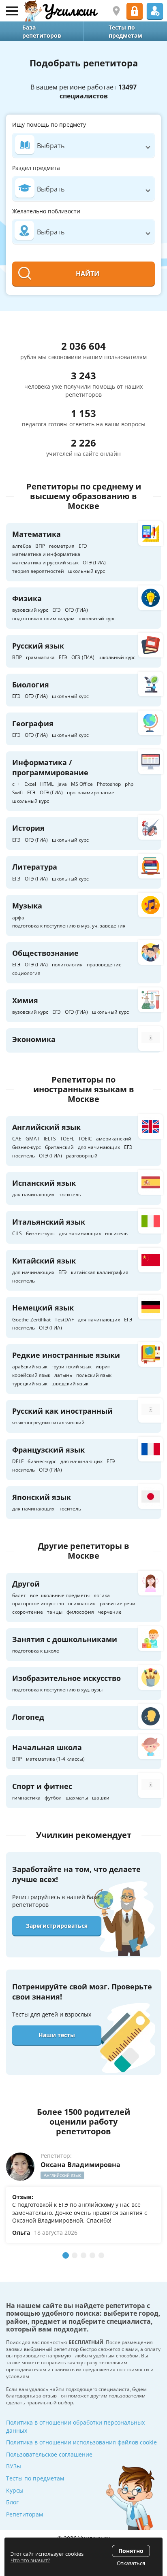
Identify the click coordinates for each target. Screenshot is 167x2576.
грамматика (40, 657)
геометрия (62, 546)
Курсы (15, 2490)
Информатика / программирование (50, 767)
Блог (12, 2502)
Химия (25, 1000)
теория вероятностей (38, 571)
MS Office (82, 784)
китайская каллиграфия (100, 1272)
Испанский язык (44, 1183)
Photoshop (109, 784)
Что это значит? (30, 2560)
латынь (63, 1375)
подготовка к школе (36, 1651)
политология (67, 965)
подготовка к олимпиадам (43, 618)
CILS (17, 1233)
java (62, 784)
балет (19, 1595)
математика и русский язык (45, 563)
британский (59, 1147)
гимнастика (26, 1798)
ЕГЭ (83, 546)
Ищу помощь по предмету (49, 124)
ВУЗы (14, 2466)
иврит (103, 1367)
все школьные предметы (60, 1595)
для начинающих (99, 1147)
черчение (110, 1612)
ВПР (40, 546)
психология (82, 1603)
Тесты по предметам (35, 2478)
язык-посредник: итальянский (48, 1422)
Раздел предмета (36, 168)
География (33, 723)
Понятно (131, 2551)
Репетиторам (25, 2514)
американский (114, 1139)
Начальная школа (47, 1747)
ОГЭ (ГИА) (94, 563)
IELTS (50, 1139)
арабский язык (30, 1367)
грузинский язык (72, 1367)
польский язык (94, 1375)
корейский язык (31, 1375)
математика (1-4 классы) (55, 1759)
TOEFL (67, 1139)
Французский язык (48, 1450)
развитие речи (118, 1603)
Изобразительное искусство (66, 1678)
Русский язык (38, 646)
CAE (17, 1139)
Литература (35, 867)
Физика (27, 598)
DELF (18, 1461)
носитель (24, 1156)
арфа (18, 918)
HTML (47, 784)
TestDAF (64, 1320)
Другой (26, 1584)
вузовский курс (30, 610)
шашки (101, 1798)
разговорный (82, 1156)
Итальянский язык (49, 1222)
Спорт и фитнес (42, 1786)
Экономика (34, 1039)
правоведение (104, 965)
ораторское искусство (38, 1603)
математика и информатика (46, 554)
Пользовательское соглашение (49, 2454)
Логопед (28, 1717)
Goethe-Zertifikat (31, 1320)
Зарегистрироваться (57, 1926)
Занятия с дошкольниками (65, 1639)
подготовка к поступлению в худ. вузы (57, 1690)
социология (26, 973)
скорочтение (28, 1612)
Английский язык (46, 1127)
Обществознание (45, 953)
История (28, 828)
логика (102, 1595)
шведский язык (70, 1384)
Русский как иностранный (62, 1411)
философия (80, 1612)
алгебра (22, 546)
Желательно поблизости (46, 211)
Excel (30, 784)
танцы (55, 1612)
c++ (16, 784)
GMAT (33, 1139)
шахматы (77, 1798)
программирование (91, 792)
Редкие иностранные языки (66, 1355)
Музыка (27, 906)
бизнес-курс (27, 1147)
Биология (31, 685)
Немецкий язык (43, 1308)
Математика (36, 534)
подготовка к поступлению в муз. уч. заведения (69, 926)
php (129, 784)
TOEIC (85, 1139)
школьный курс (87, 571)
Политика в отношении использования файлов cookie (81, 2442)
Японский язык (42, 1497)
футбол (53, 1798)
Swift (18, 792)
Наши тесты (57, 2035)
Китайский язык (44, 1261)
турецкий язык (30, 1384)
